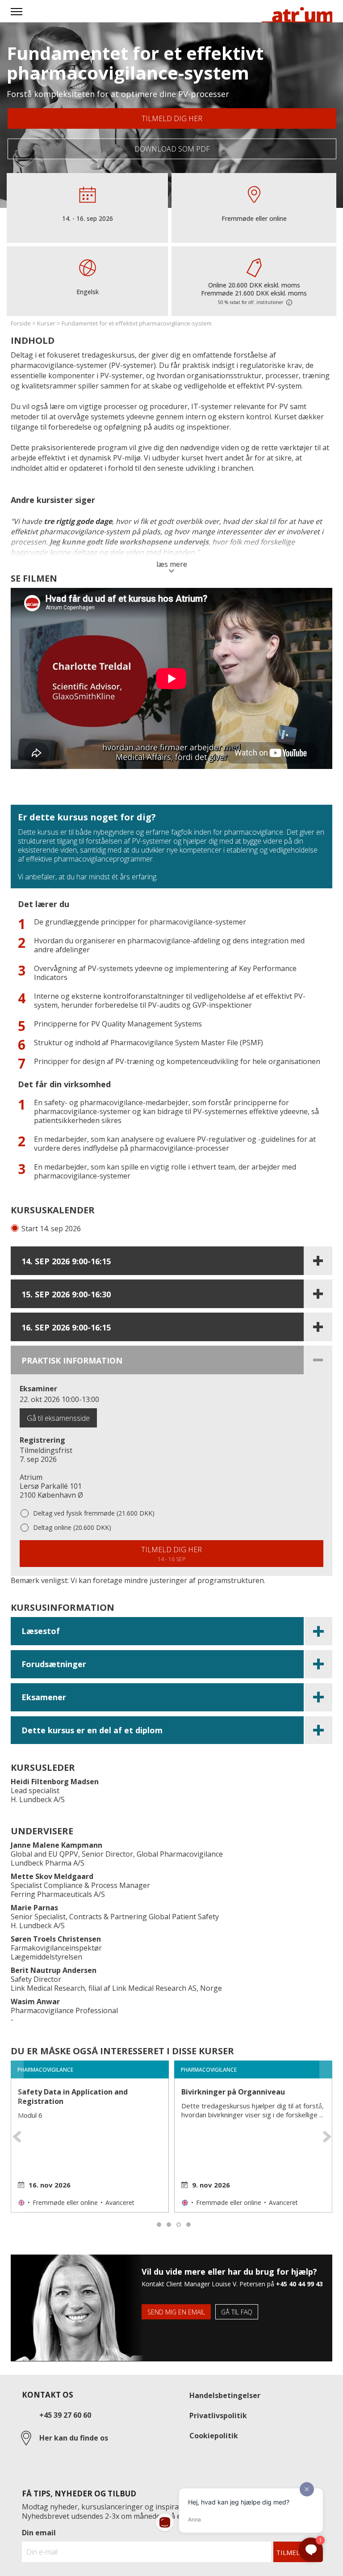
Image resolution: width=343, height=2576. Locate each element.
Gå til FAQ (237, 2312)
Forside (21, 323)
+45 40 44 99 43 (299, 2284)
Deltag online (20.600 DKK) (72, 1527)
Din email (39, 2533)
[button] (171, 1632)
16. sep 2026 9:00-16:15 (66, 1327)
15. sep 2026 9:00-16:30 (66, 1294)
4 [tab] (189, 2225)
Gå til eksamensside (58, 1418)
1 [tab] (159, 2225)
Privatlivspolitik (218, 2416)
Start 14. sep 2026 (51, 1229)
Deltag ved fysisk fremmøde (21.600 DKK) (94, 1513)
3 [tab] (179, 2225)
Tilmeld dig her (172, 118)
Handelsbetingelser (225, 2395)
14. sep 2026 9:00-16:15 (66, 1261)
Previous (15, 2137)
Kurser (46, 323)
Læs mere (172, 565)
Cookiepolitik (214, 2436)
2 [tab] (169, 2225)
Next (328, 2137)
